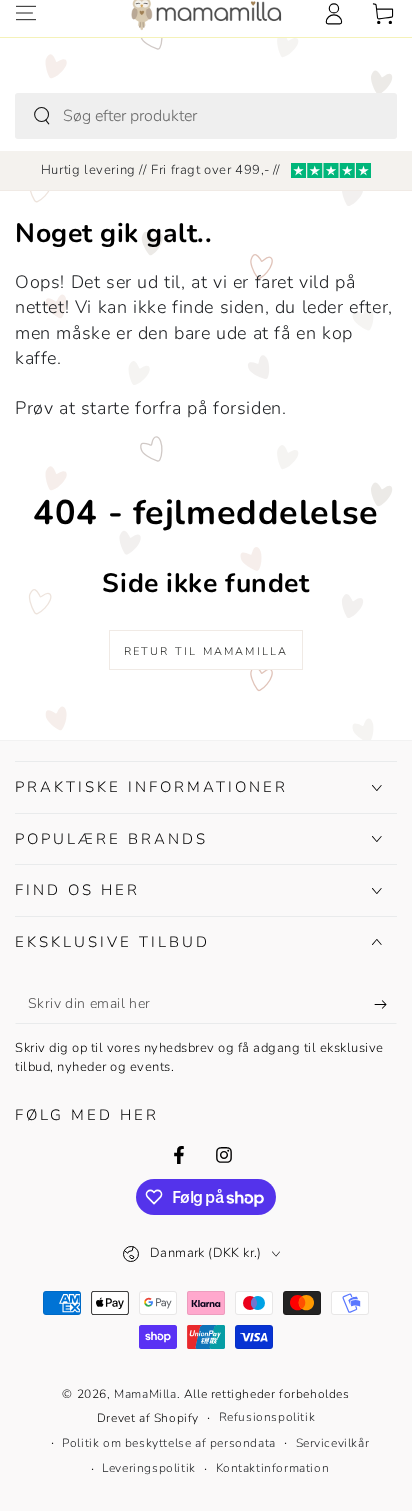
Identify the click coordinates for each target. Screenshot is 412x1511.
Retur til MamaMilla (206, 651)
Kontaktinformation (273, 1468)
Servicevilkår (333, 1443)
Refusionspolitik (267, 1417)
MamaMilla (145, 1394)
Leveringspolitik (149, 1468)
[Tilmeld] (385, 1004)
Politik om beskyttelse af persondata (169, 1443)
